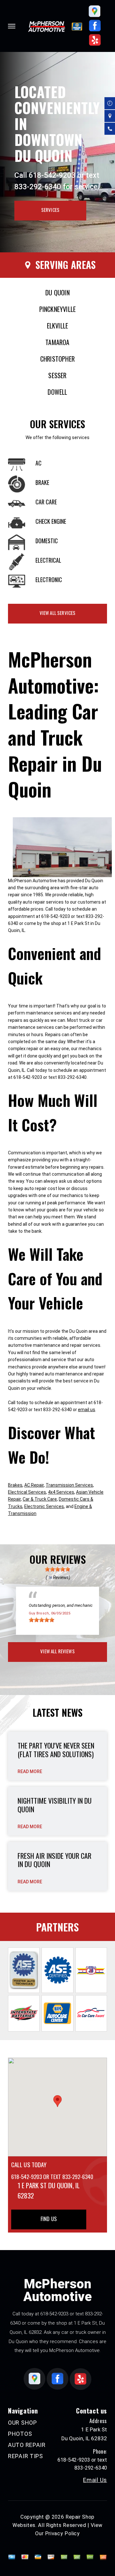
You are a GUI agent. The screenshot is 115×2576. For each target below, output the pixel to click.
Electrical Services (27, 1492)
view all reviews (57, 1651)
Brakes (15, 1485)
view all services (58, 613)
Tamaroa (57, 342)
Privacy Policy (62, 2533)
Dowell (57, 392)
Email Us (95, 2480)
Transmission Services (69, 1485)
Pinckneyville (58, 309)
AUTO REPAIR (27, 2445)
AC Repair (34, 1485)
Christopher (57, 359)
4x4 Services (61, 1492)
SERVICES (50, 210)
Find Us (49, 2219)
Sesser (57, 375)
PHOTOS (20, 2434)
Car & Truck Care (40, 1499)
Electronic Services (44, 1506)
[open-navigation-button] (12, 26)
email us (87, 1410)
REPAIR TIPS (26, 2456)
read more (30, 1771)
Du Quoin (57, 292)
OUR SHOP (23, 2423)
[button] (57, 2101)
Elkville (58, 326)
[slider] (57, 1569)
